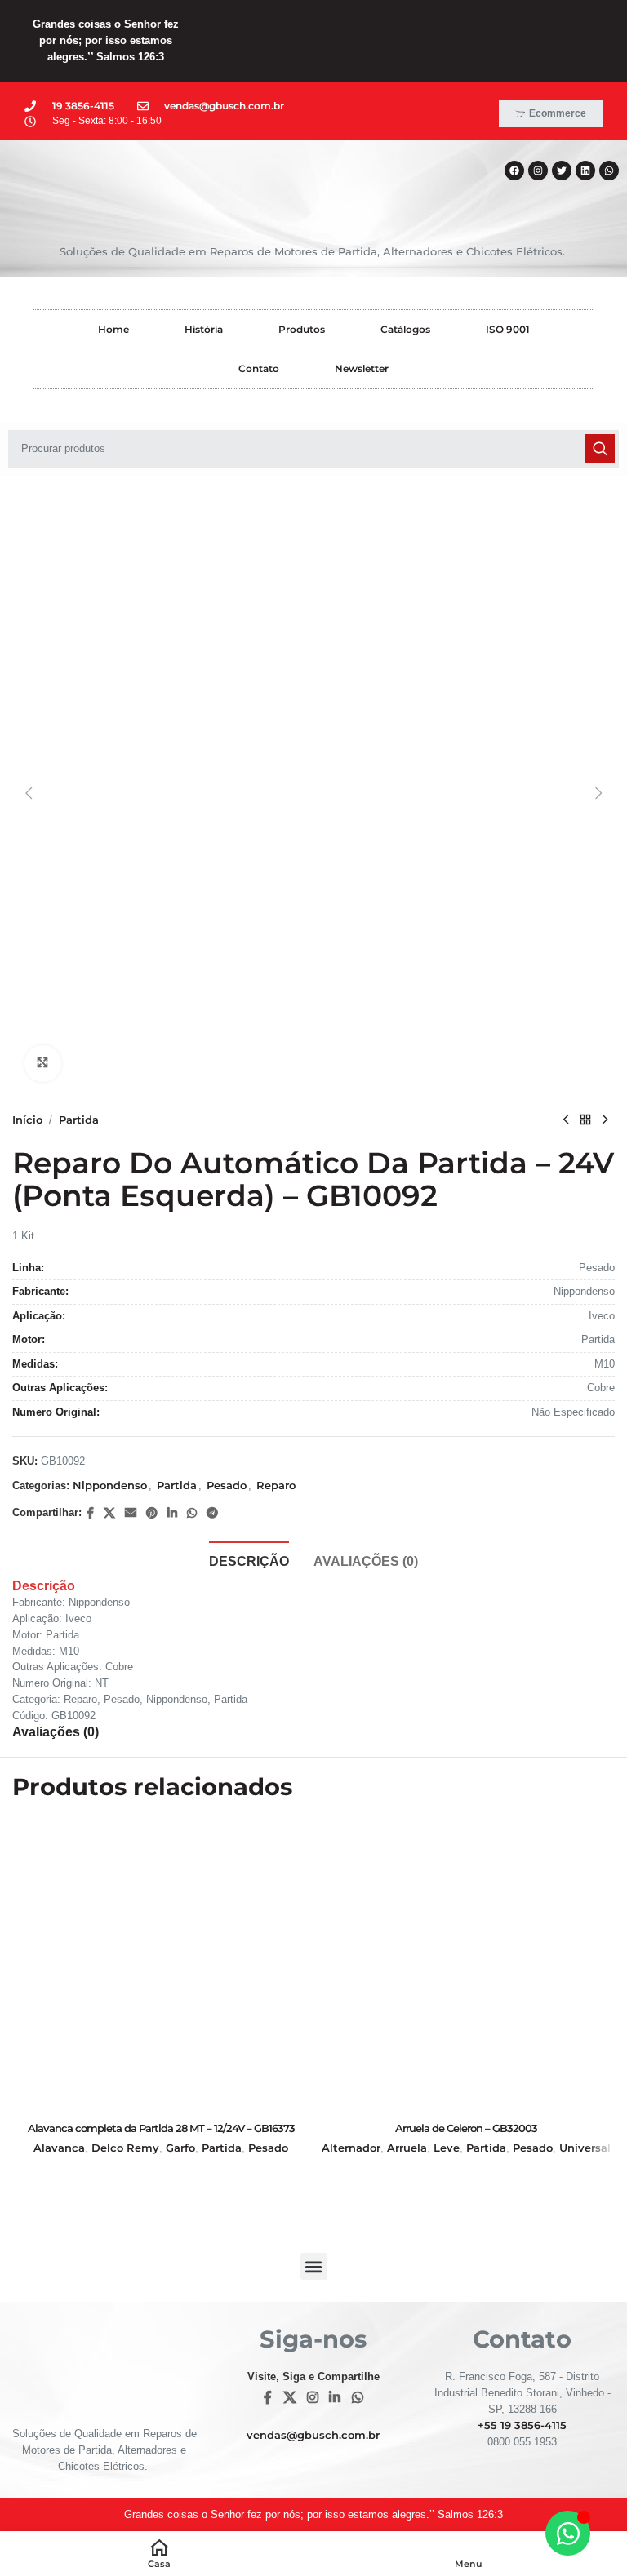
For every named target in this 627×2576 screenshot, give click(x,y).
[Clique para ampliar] (43, 1064)
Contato (259, 368)
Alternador (351, 2148)
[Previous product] (566, 1120)
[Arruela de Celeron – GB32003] (466, 1965)
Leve (447, 2148)
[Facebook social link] (90, 1513)
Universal (585, 2148)
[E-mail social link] (131, 1513)
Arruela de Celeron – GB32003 (466, 2128)
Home (113, 329)
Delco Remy (125, 2148)
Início (27, 1120)
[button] (29, 793)
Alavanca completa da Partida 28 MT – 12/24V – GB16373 (161, 2128)
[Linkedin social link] (172, 1513)
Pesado (227, 1485)
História (204, 329)
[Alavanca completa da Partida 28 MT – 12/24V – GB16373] (161, 1965)
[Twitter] (562, 171)
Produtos (302, 329)
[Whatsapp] (609, 171)
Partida (79, 1120)
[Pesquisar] (600, 449)
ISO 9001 (508, 329)
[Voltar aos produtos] (585, 1120)
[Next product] (605, 1120)
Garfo (180, 2148)
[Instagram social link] (312, 2398)
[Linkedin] (585, 171)
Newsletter (362, 368)
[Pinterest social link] (152, 1513)
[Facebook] (514, 171)
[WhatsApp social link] (192, 1513)
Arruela (407, 2148)
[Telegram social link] (212, 1513)
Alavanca (59, 2148)
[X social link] (109, 1513)
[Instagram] (538, 171)
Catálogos (405, 329)
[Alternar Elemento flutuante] (568, 2533)
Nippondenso (110, 1485)
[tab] (249, 1559)
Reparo (276, 1485)
